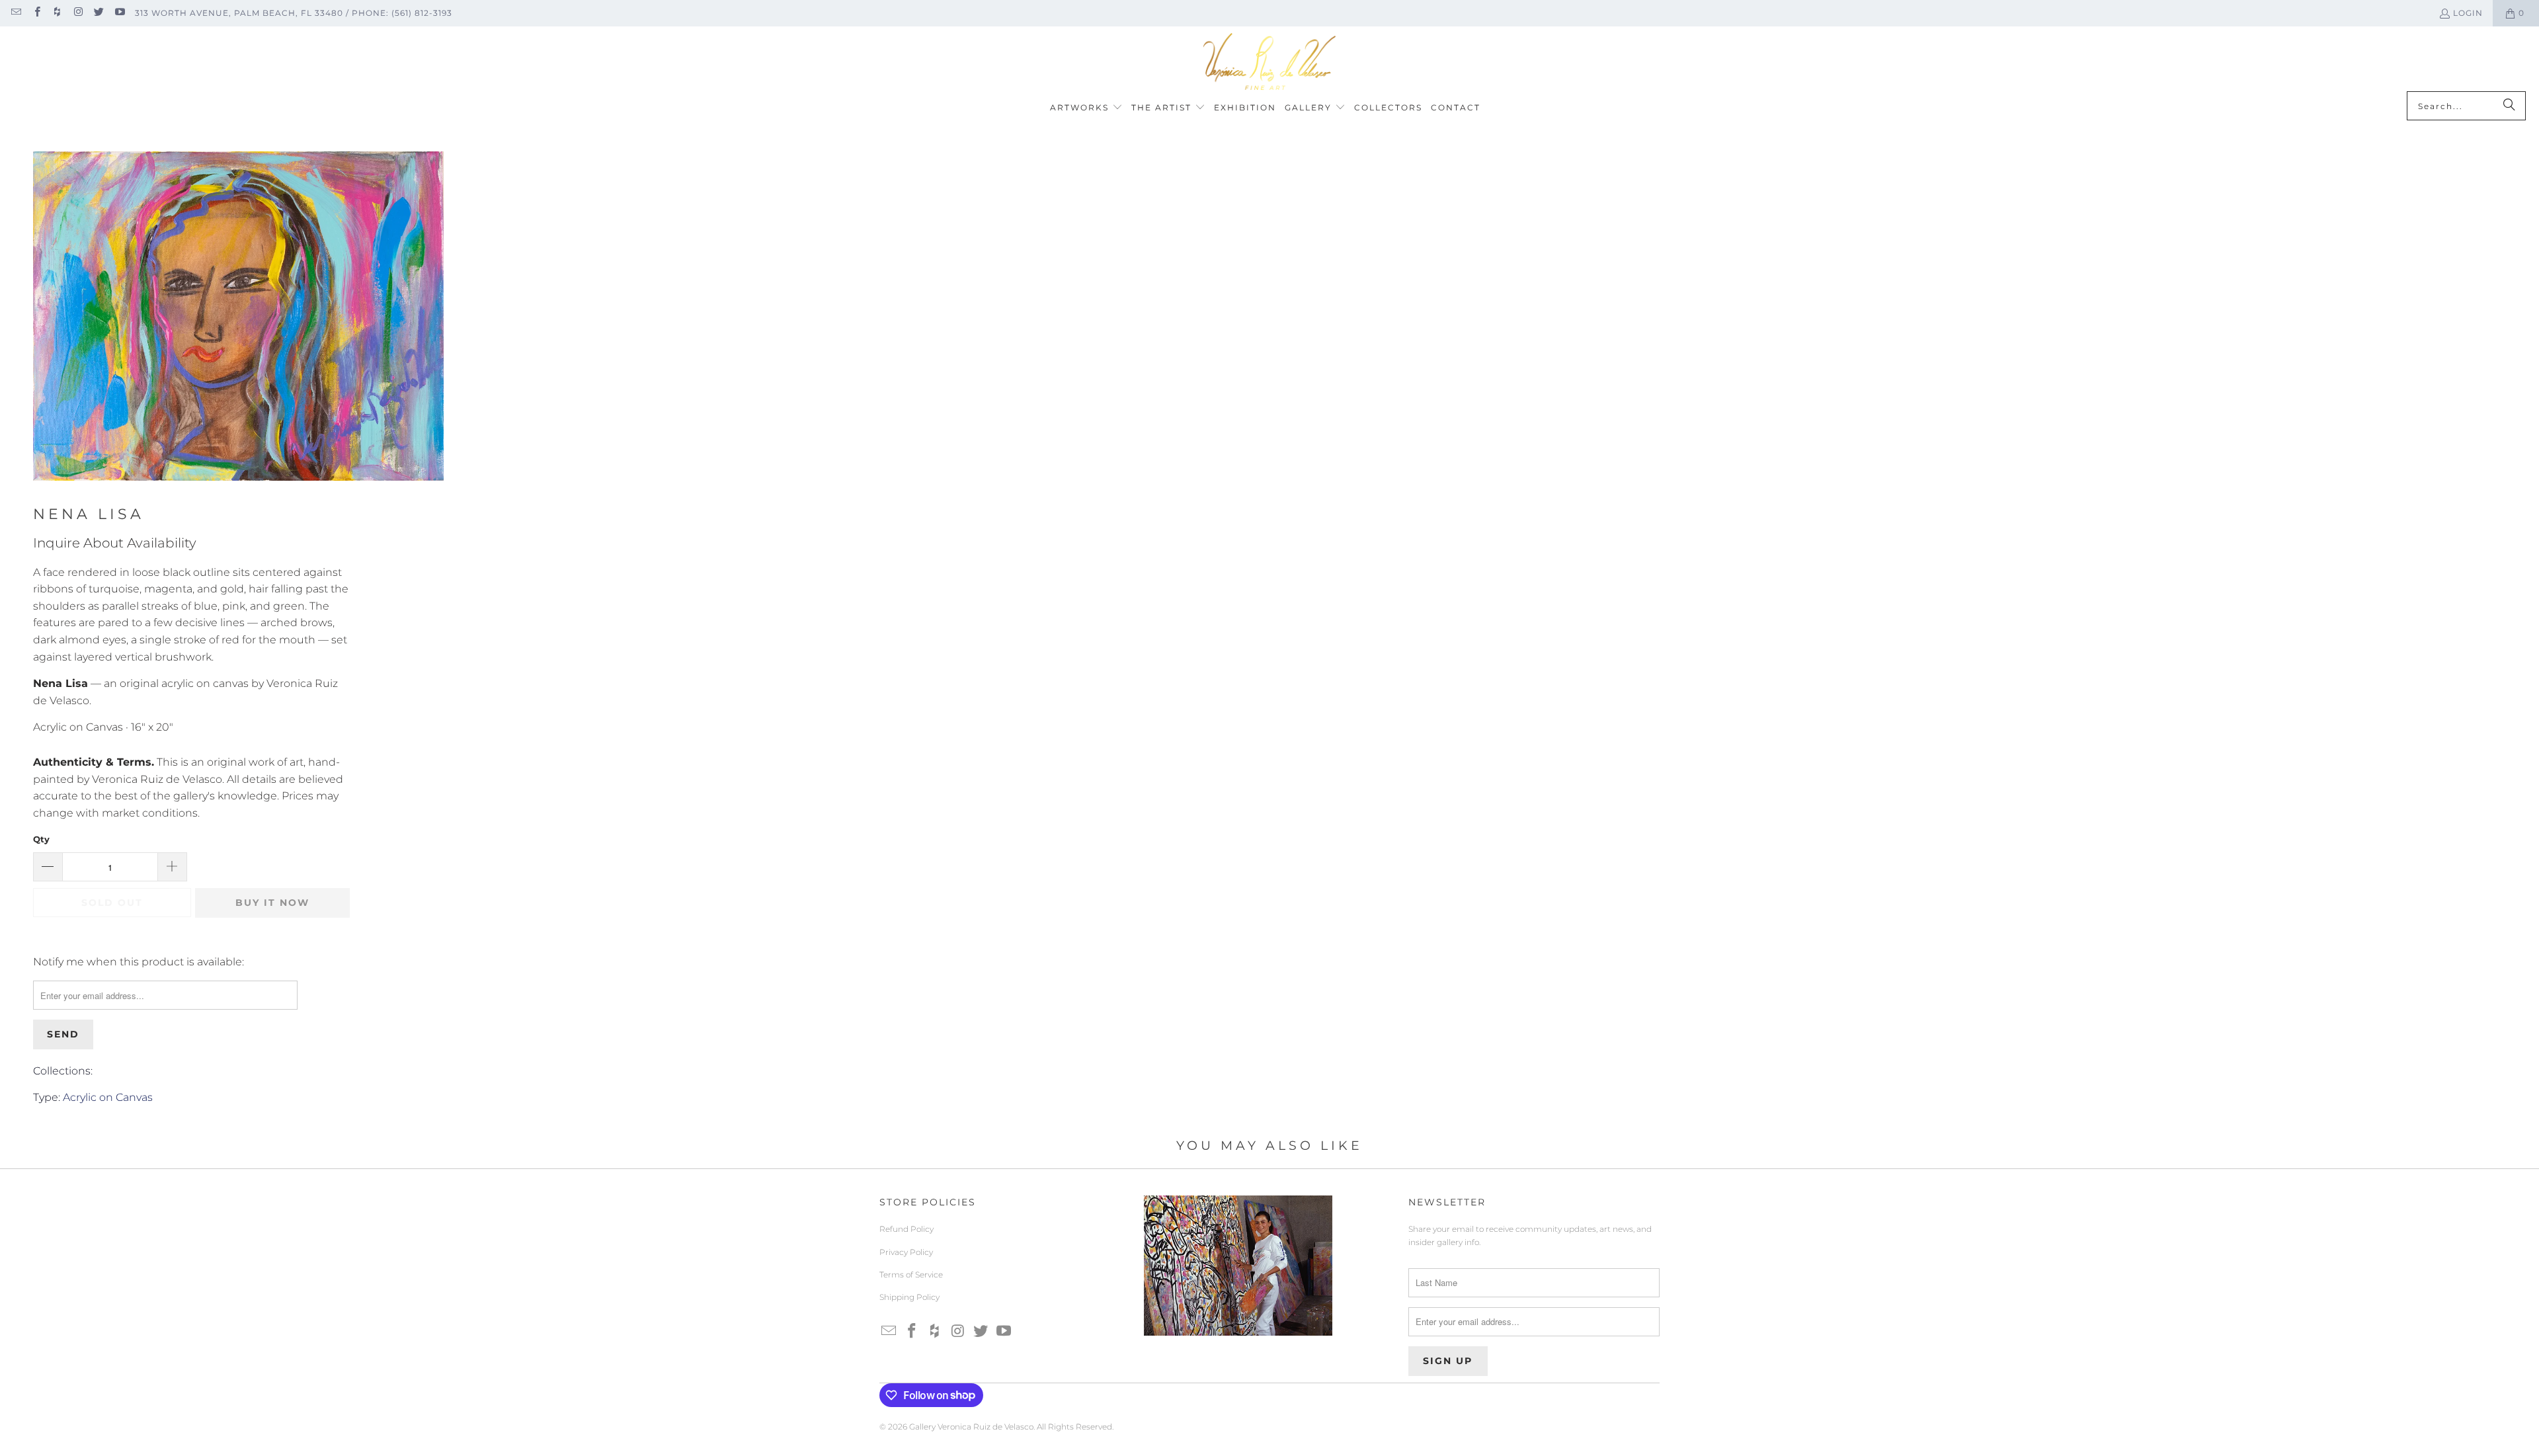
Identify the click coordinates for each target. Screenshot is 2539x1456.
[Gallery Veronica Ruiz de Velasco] (1269, 62)
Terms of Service (911, 1274)
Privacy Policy (906, 1252)
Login (2468, 13)
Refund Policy (907, 1229)
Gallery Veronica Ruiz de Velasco (971, 1427)
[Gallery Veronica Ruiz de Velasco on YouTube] (119, 13)
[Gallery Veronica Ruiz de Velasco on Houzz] (57, 13)
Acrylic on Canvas (108, 1097)
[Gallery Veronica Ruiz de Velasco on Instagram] (78, 13)
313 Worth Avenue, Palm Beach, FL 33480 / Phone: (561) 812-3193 (294, 13)
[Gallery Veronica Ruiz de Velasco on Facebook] (36, 13)
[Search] (2509, 106)
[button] (1086, 108)
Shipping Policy (909, 1297)
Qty (41, 839)
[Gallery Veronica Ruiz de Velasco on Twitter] (98, 13)
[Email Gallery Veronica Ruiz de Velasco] (16, 13)
